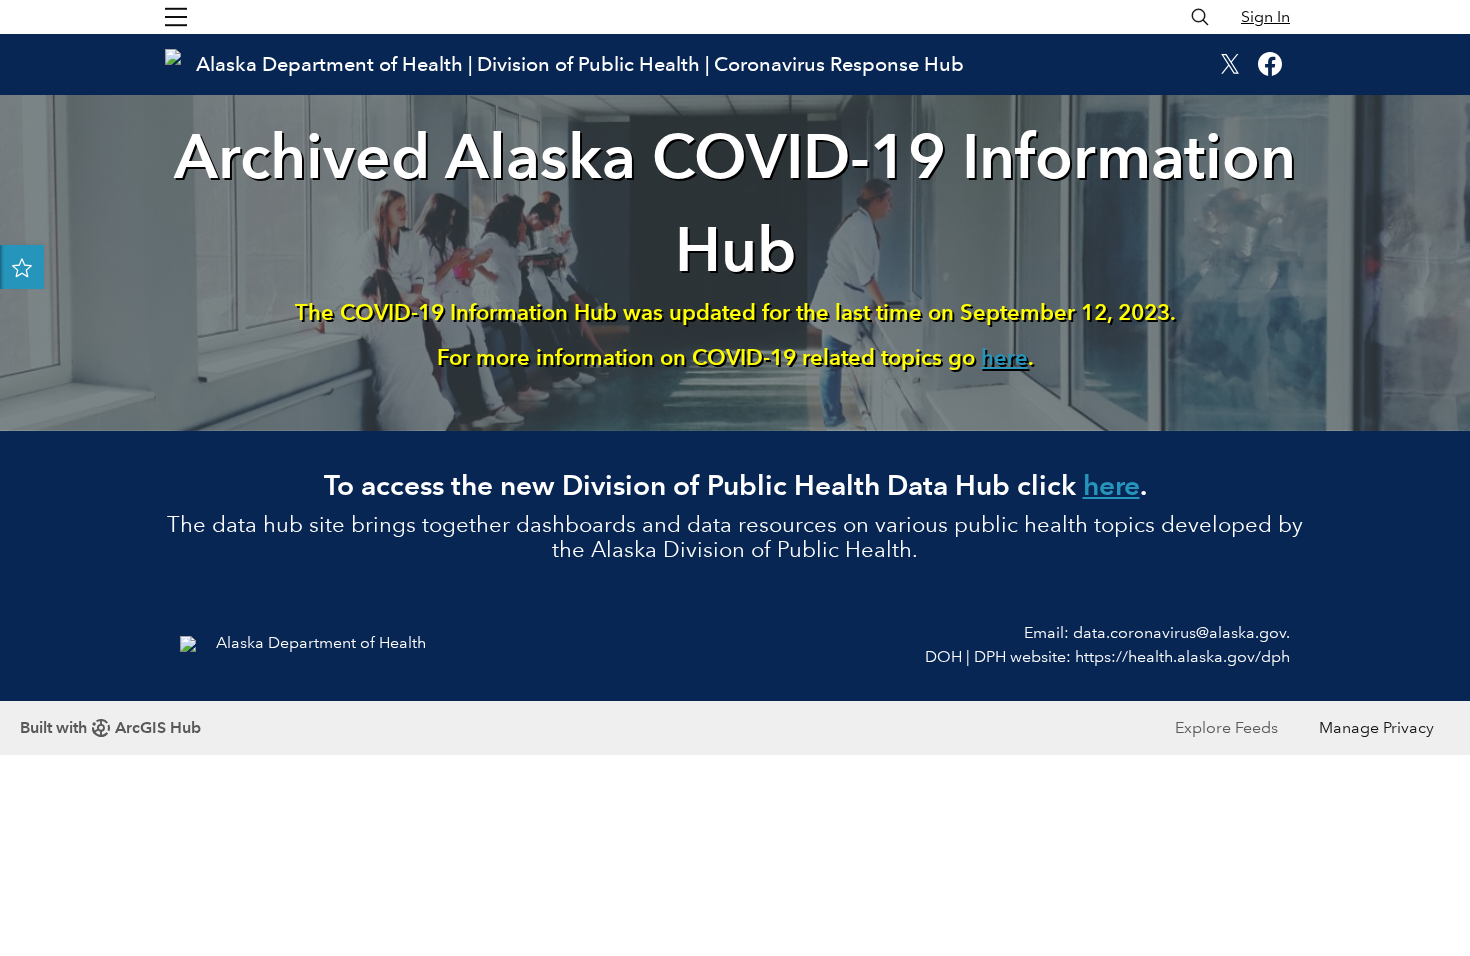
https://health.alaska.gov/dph (1182, 656)
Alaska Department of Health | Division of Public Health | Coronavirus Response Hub (580, 64)
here (1004, 357)
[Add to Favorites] (22, 267)
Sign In (1265, 16)
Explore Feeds (1226, 727)
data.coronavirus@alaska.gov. (1181, 632)
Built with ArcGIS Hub (110, 727)
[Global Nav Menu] (176, 17)
